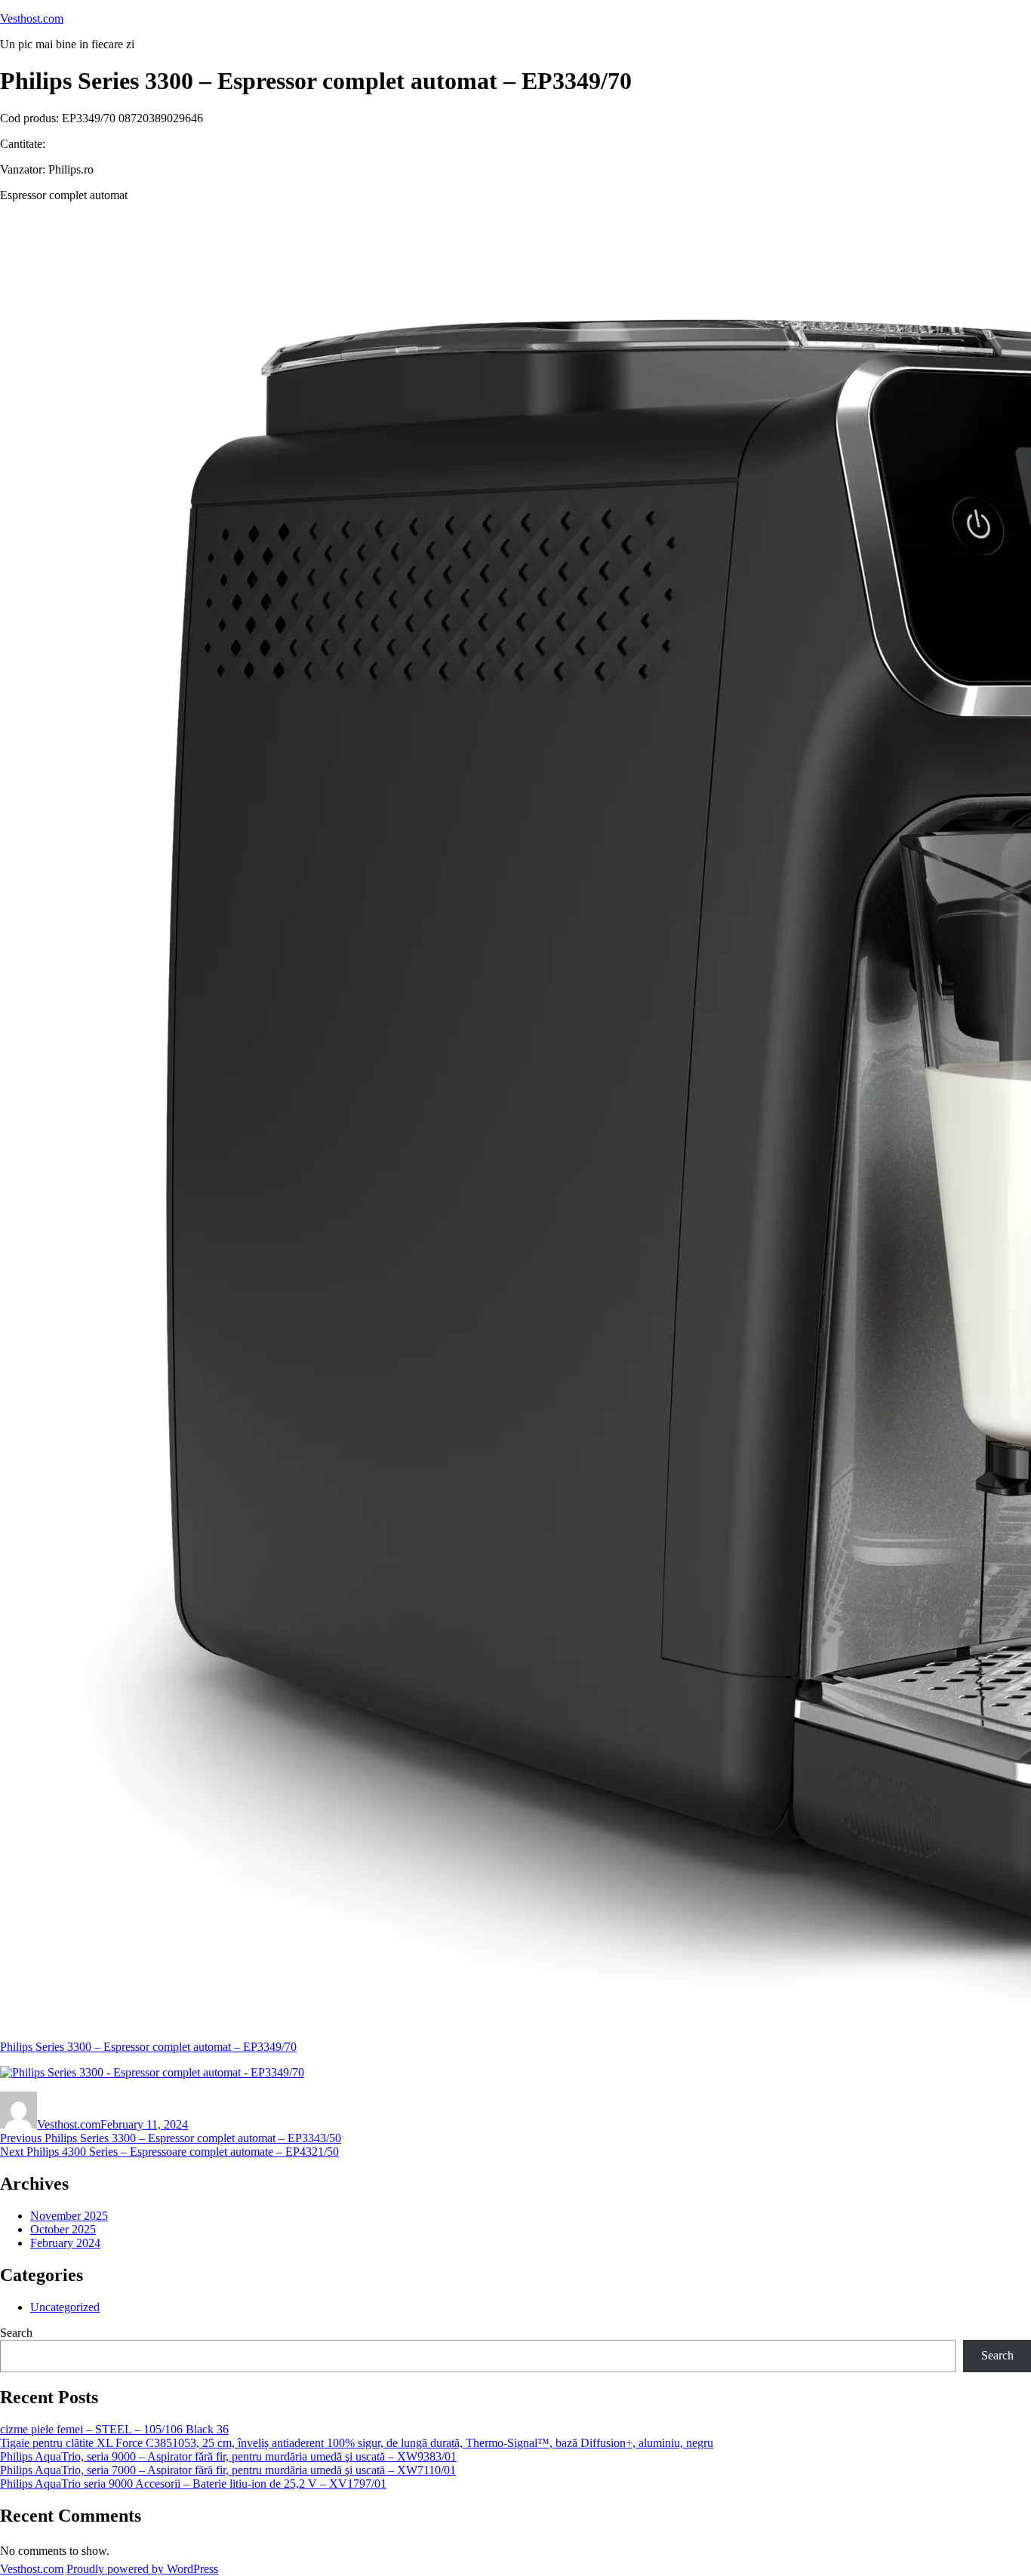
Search (16, 2333)
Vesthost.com (32, 18)
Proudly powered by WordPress (142, 2569)
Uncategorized (65, 2307)
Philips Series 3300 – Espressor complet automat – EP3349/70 (148, 2047)
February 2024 (65, 2243)
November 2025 (69, 2216)
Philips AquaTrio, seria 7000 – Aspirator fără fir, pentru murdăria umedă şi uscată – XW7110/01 (228, 2470)
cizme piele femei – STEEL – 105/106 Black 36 (114, 2429)
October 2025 (63, 2229)
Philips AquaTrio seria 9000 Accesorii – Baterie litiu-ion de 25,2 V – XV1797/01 (193, 2484)
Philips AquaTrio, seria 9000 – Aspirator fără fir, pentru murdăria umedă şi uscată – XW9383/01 (228, 2456)
